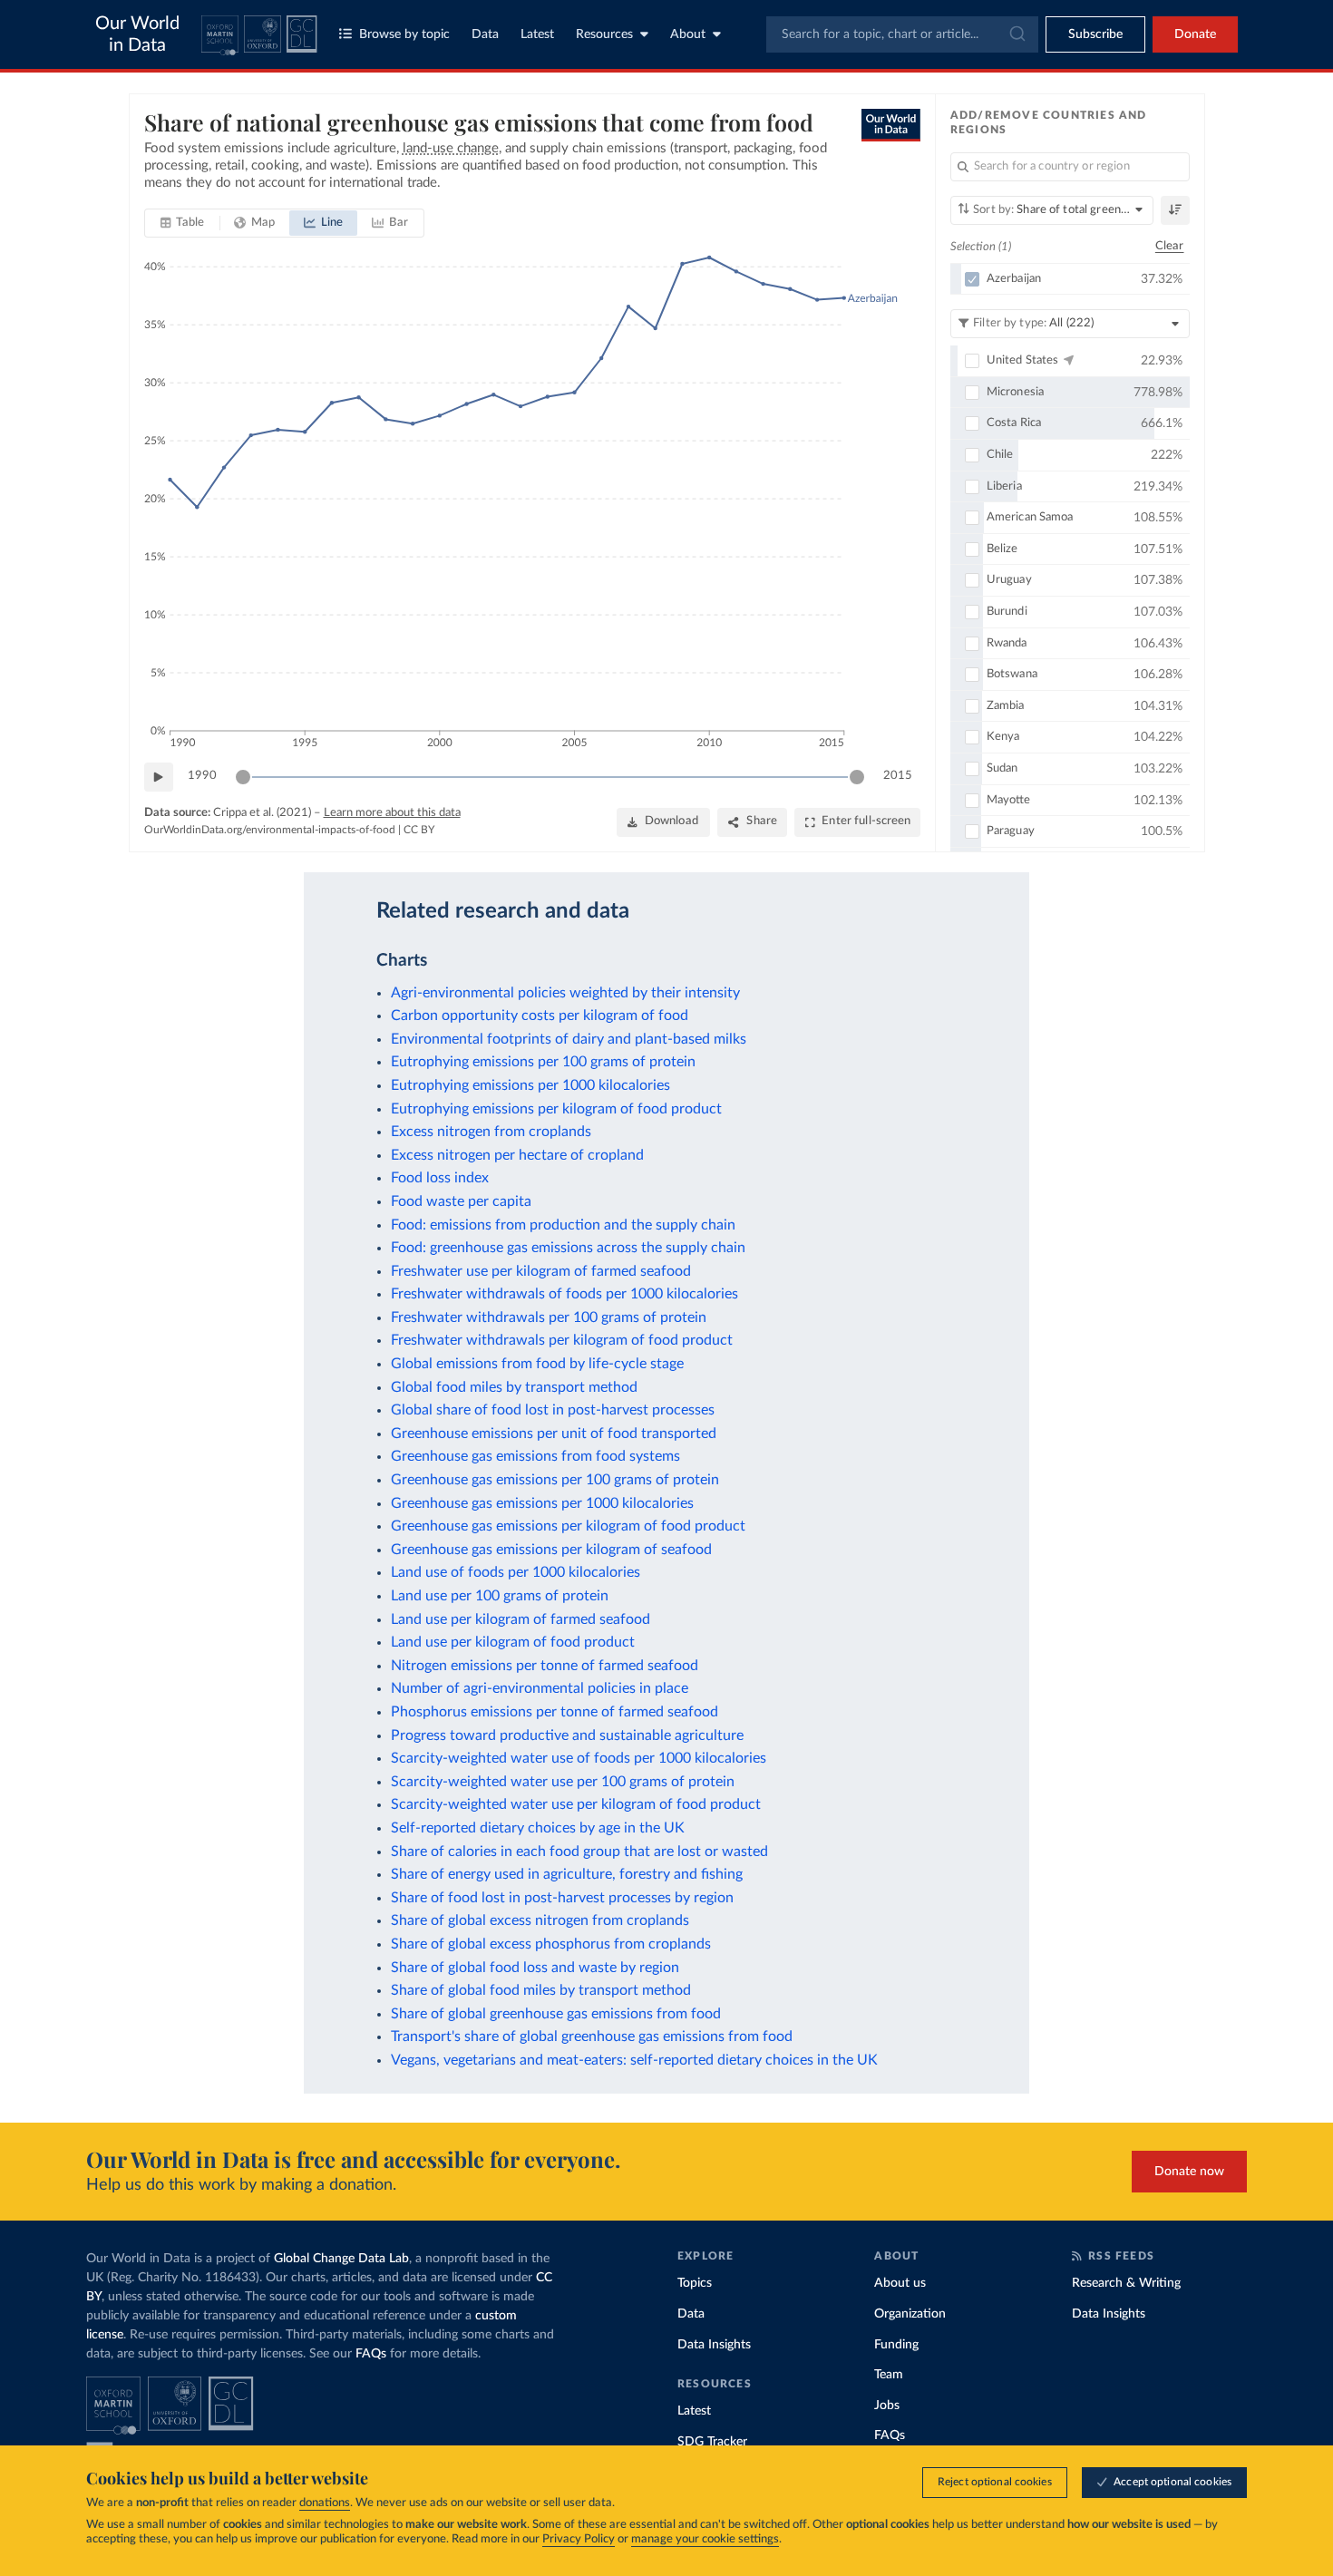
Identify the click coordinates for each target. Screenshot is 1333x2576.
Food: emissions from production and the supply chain (563, 1225)
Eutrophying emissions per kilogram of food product (556, 1109)
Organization (910, 2314)
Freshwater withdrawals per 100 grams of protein (549, 1317)
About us (900, 2283)
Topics (695, 2283)
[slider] (243, 777)
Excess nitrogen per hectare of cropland (517, 1155)
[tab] (183, 223)
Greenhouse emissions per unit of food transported (554, 1434)
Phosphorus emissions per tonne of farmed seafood (555, 1712)
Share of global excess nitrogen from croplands (540, 1920)
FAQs (371, 2354)
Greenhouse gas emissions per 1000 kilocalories (542, 1503)
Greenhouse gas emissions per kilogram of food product (568, 1526)
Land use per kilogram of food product (513, 1642)
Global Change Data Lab (341, 2259)
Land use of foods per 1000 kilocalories (516, 1572)
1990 (202, 776)
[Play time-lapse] (159, 777)
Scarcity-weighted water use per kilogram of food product (576, 1804)
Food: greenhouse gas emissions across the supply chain (568, 1248)
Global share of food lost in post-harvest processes (553, 1410)
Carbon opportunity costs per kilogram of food (540, 1016)
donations (325, 2503)
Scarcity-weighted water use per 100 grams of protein (563, 1782)
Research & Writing (1126, 2283)
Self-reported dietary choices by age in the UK (538, 1828)
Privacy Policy (579, 2539)
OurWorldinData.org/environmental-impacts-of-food (270, 830)
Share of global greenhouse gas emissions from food (556, 2014)
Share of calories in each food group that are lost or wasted (579, 1852)
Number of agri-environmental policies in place (540, 1688)
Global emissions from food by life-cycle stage (537, 1364)
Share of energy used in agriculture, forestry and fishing (567, 1874)
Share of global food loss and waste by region (535, 1968)
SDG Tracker (712, 2442)
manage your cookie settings (705, 2539)
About (688, 34)
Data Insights (714, 2345)
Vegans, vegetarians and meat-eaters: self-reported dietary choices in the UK (634, 2060)
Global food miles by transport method (514, 1387)
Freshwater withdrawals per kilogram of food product (562, 1340)
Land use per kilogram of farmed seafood (521, 1619)
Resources (604, 34)
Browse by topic (404, 34)
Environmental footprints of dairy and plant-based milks (569, 1039)
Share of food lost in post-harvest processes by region (562, 1898)
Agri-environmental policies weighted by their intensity (565, 993)
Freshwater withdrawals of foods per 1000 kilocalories (564, 1294)
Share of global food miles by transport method (541, 1990)
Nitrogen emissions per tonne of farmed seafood (545, 1666)
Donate (1195, 34)
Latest (537, 34)
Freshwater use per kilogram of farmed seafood (541, 1271)
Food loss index (440, 1178)
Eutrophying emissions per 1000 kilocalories (530, 1085)
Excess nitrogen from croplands (491, 1132)
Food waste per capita (461, 1201)
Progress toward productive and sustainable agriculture (567, 1735)
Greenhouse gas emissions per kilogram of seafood (551, 1550)
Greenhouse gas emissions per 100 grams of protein (555, 1480)
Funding (896, 2345)
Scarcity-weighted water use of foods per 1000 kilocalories (579, 1758)
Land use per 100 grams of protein (500, 1596)
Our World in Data (137, 34)
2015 (898, 776)
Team (889, 2375)
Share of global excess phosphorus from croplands (551, 1944)
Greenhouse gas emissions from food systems (535, 1456)
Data (485, 34)
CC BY (419, 830)
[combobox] (902, 34)
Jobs (887, 2406)
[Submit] (1016, 34)
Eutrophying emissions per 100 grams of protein (543, 1062)
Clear (1170, 246)
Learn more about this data (392, 813)
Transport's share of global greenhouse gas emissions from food (592, 2036)
